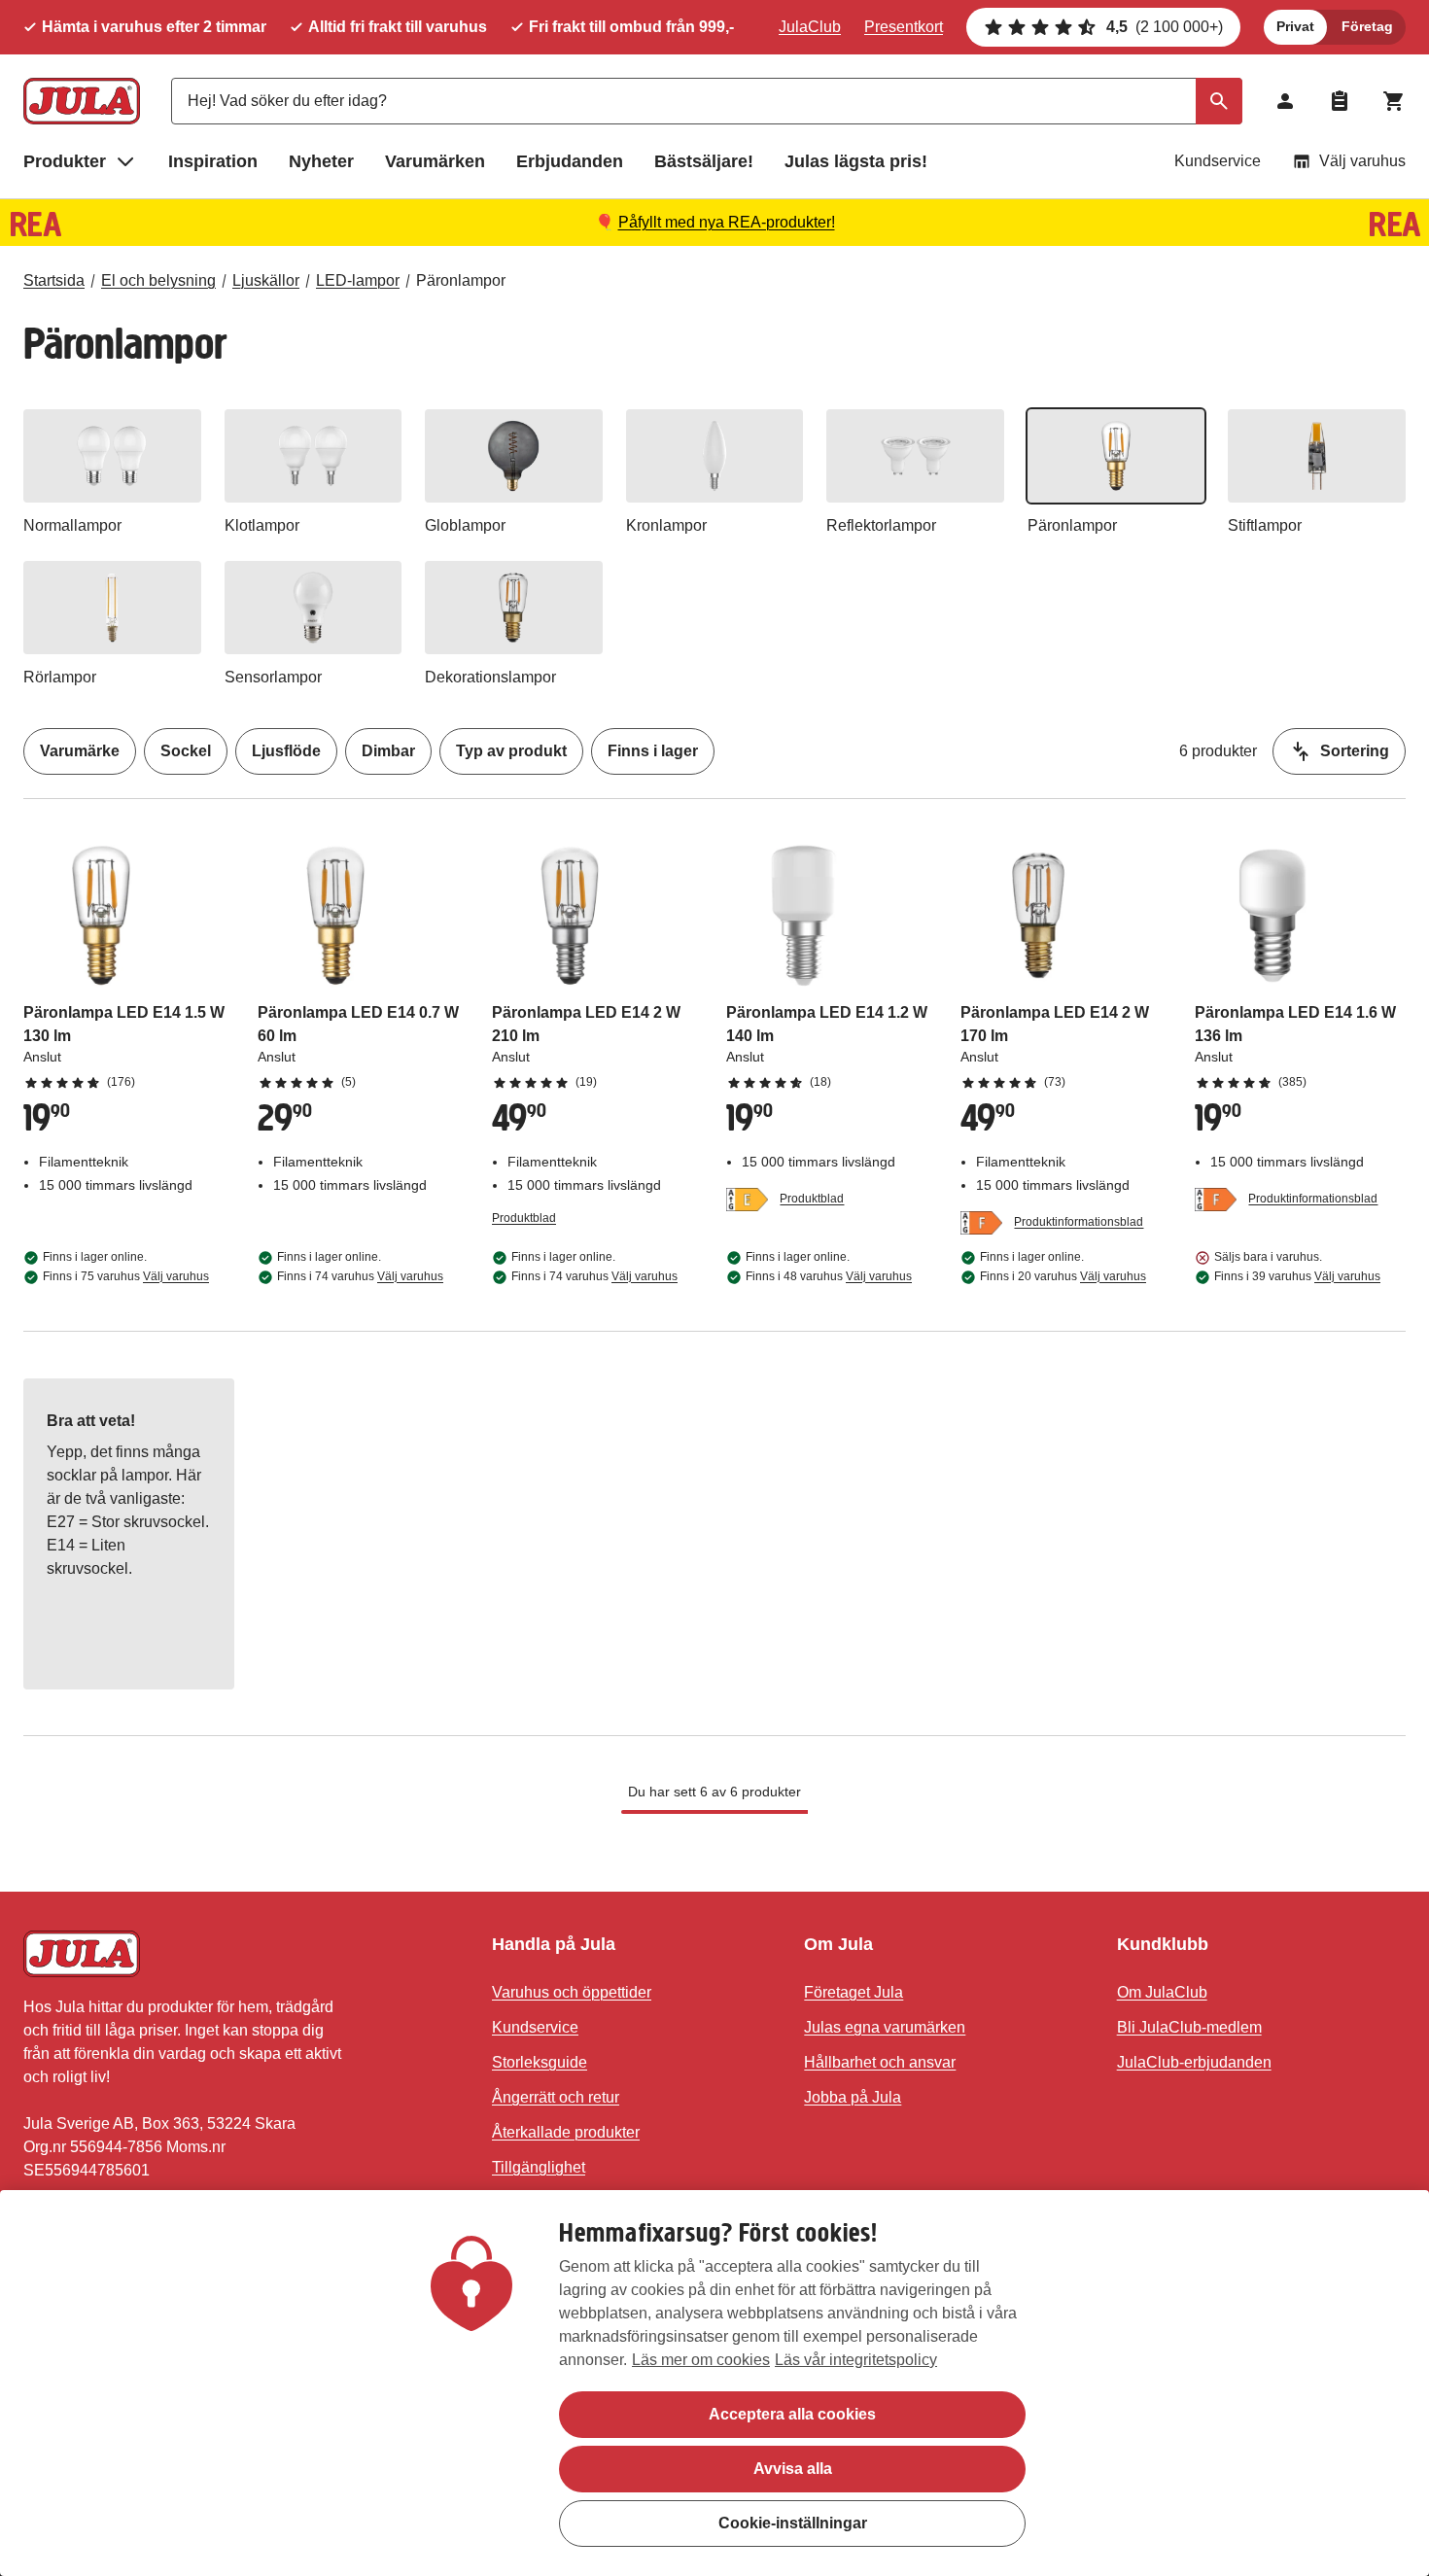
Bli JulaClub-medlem (1189, 2027)
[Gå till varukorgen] (1394, 101)
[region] (714, 2383)
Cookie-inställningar (793, 2523)
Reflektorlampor (881, 525)
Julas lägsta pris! (856, 161)
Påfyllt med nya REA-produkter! (727, 222)
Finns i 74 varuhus (360, 1276)
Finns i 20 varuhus (1063, 1276)
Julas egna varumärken (885, 2027)
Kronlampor (666, 525)
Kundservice (1218, 161)
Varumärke (80, 751)
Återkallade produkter (566, 2132)
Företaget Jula (854, 1992)
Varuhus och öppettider (572, 1992)
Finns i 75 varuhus (126, 1276)
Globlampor (465, 525)
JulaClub (810, 27)
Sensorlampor (273, 677)
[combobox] (707, 101)
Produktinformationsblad (1079, 1222)
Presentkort (904, 27)
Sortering (1355, 751)
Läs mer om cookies (701, 2360)
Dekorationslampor (490, 677)
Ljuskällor (266, 280)
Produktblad (524, 1218)
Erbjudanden (570, 161)
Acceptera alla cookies (792, 2414)
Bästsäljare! (704, 161)
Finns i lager (653, 751)
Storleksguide (540, 2062)
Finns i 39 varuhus (1297, 1276)
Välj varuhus (1362, 161)
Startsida (54, 280)
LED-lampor (358, 280)
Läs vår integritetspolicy (856, 2360)
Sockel (186, 751)
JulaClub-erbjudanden (1194, 2062)
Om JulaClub (1162, 1992)
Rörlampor (60, 677)
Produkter (65, 161)
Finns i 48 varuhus (829, 1276)
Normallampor (72, 525)
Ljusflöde (286, 751)
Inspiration (213, 161)
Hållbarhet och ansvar (880, 2062)
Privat (1295, 26)
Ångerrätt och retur (556, 2097)
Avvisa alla (793, 2469)
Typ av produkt (511, 751)
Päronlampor (461, 280)
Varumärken (435, 161)
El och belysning (158, 280)
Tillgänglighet (539, 2167)
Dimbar (388, 751)
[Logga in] (1285, 101)
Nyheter (321, 161)
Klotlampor (262, 525)
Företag (1367, 26)
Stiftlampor (1265, 525)
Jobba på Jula (853, 2097)
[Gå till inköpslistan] (1340, 101)
